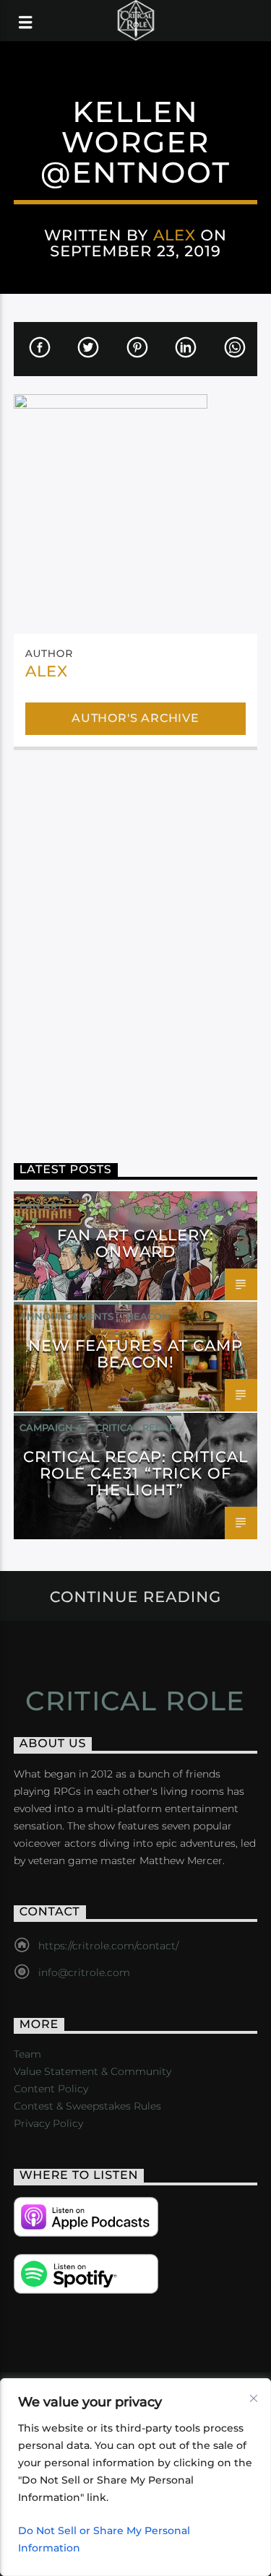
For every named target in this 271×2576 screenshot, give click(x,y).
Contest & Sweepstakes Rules (87, 2106)
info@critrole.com (84, 1972)
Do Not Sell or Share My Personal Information (104, 2539)
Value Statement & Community (93, 2071)
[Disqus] (136, 946)
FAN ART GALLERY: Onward (135, 1243)
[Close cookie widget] (254, 2398)
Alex (175, 235)
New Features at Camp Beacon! (135, 1354)
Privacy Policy (48, 2123)
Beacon (148, 1316)
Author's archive (135, 718)
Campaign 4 (51, 1427)
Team (27, 2054)
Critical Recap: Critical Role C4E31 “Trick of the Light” (136, 1473)
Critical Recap (135, 1427)
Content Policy (51, 2089)
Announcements (66, 1316)
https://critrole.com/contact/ (108, 1946)
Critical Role (135, 1701)
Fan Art (41, 1206)
